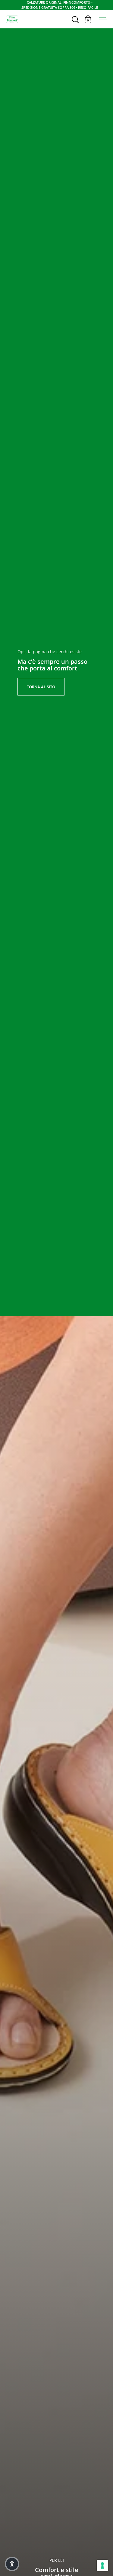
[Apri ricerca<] (76, 19)
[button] (12, 2564)
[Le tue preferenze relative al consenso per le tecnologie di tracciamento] (102, 2565)
